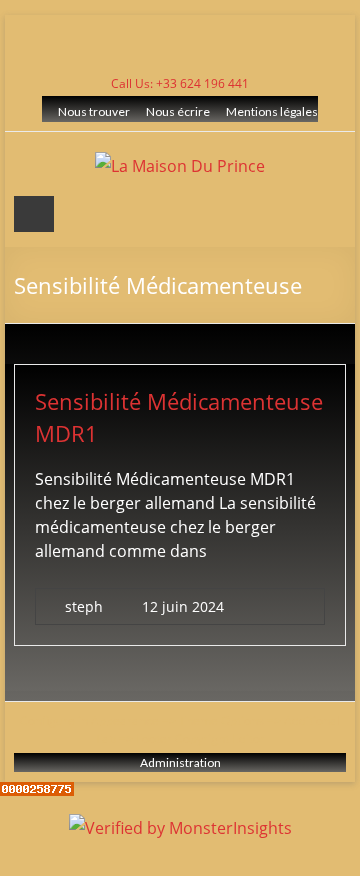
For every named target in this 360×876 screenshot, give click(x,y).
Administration (180, 762)
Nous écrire (178, 111)
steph (84, 606)
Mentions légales (272, 111)
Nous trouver (94, 111)
